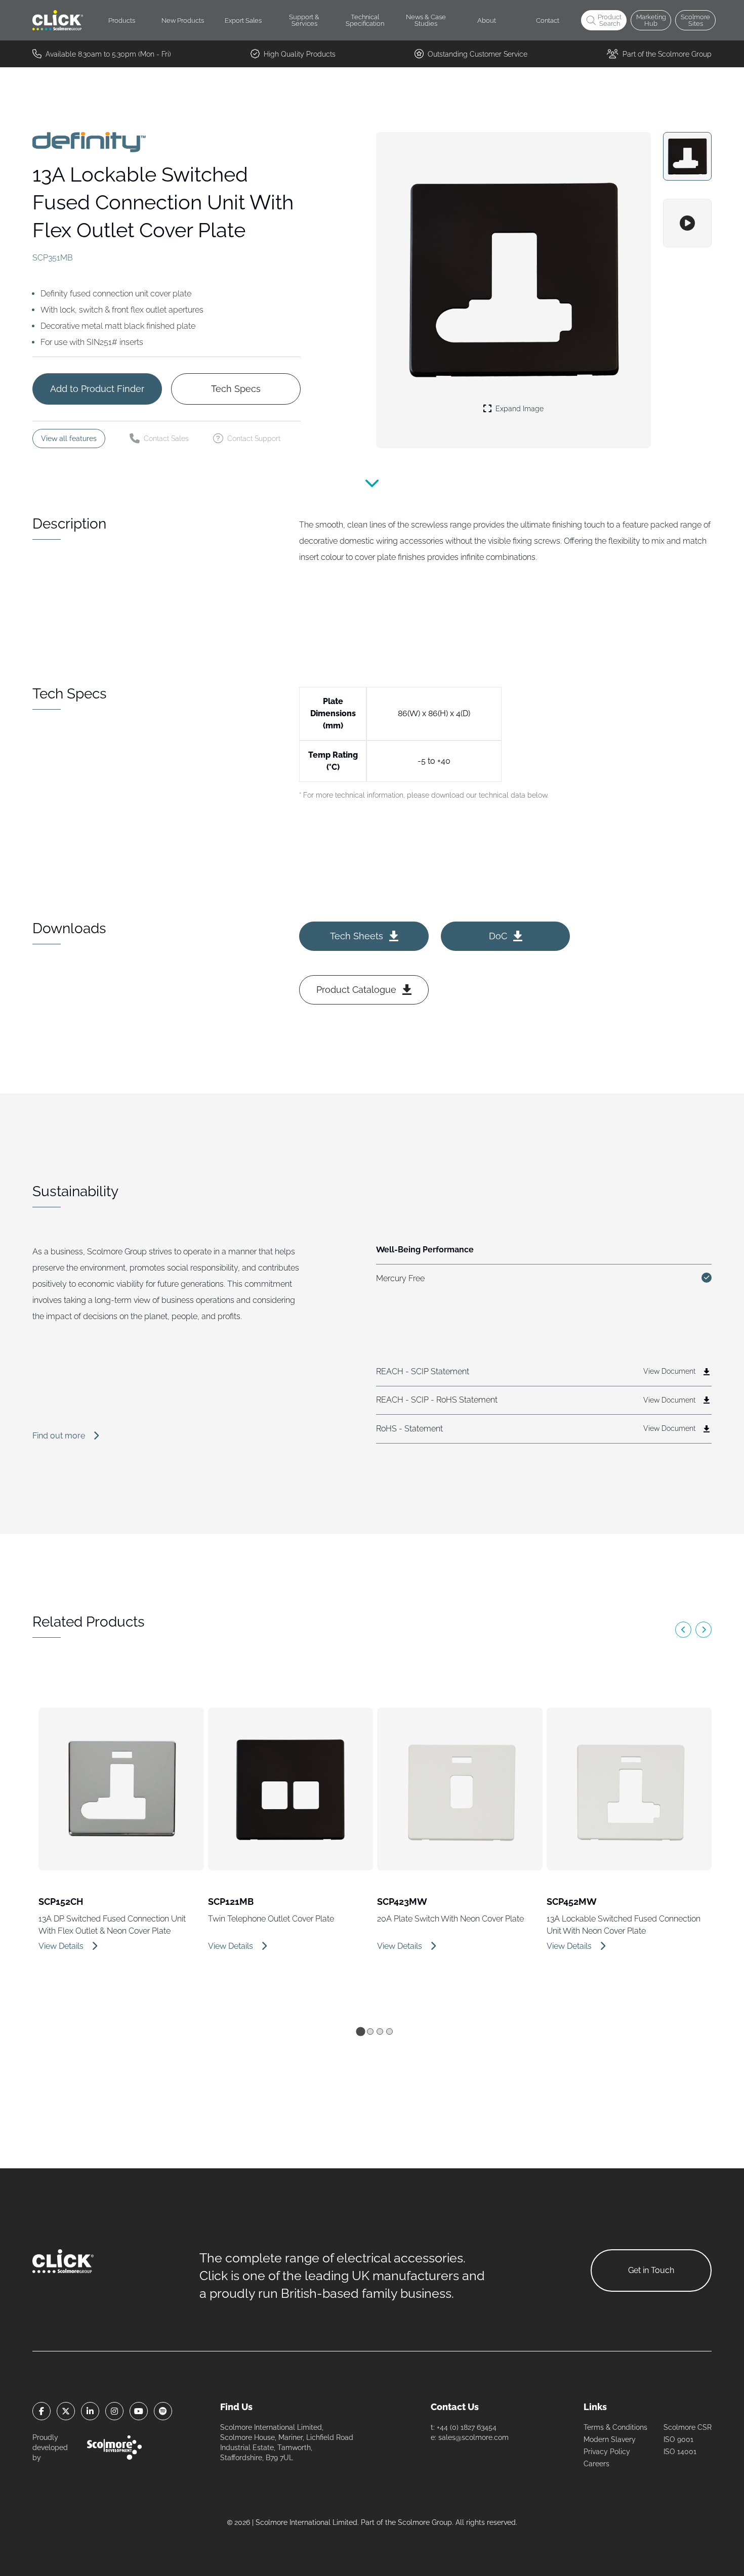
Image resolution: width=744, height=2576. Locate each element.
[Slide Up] (372, 487)
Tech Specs (236, 389)
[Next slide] (704, 1630)
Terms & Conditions (615, 2427)
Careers (596, 2464)
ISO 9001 (678, 2439)
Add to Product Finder (97, 389)
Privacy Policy (607, 2452)
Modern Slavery (610, 2439)
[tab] (360, 2031)
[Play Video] (687, 223)
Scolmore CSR (688, 2427)
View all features (69, 439)
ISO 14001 (680, 2452)
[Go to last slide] (683, 1630)
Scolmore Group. (426, 2522)
